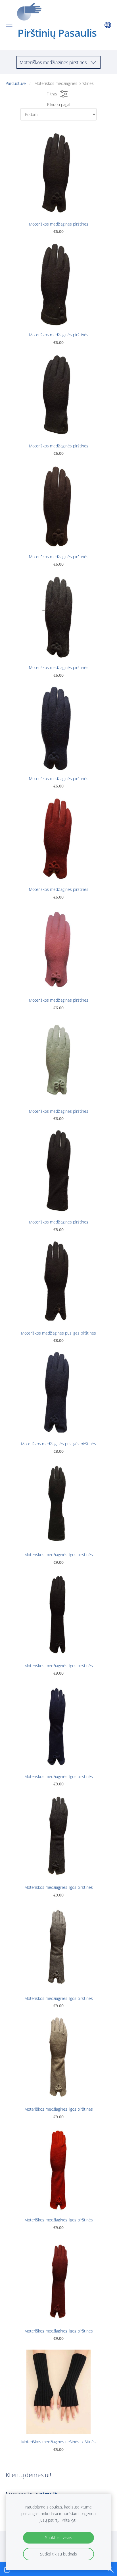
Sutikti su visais (59, 2537)
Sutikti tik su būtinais (58, 2554)
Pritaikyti (69, 2520)
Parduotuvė (16, 83)
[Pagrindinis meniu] (9, 25)
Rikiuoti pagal (59, 104)
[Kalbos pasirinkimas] (108, 25)
